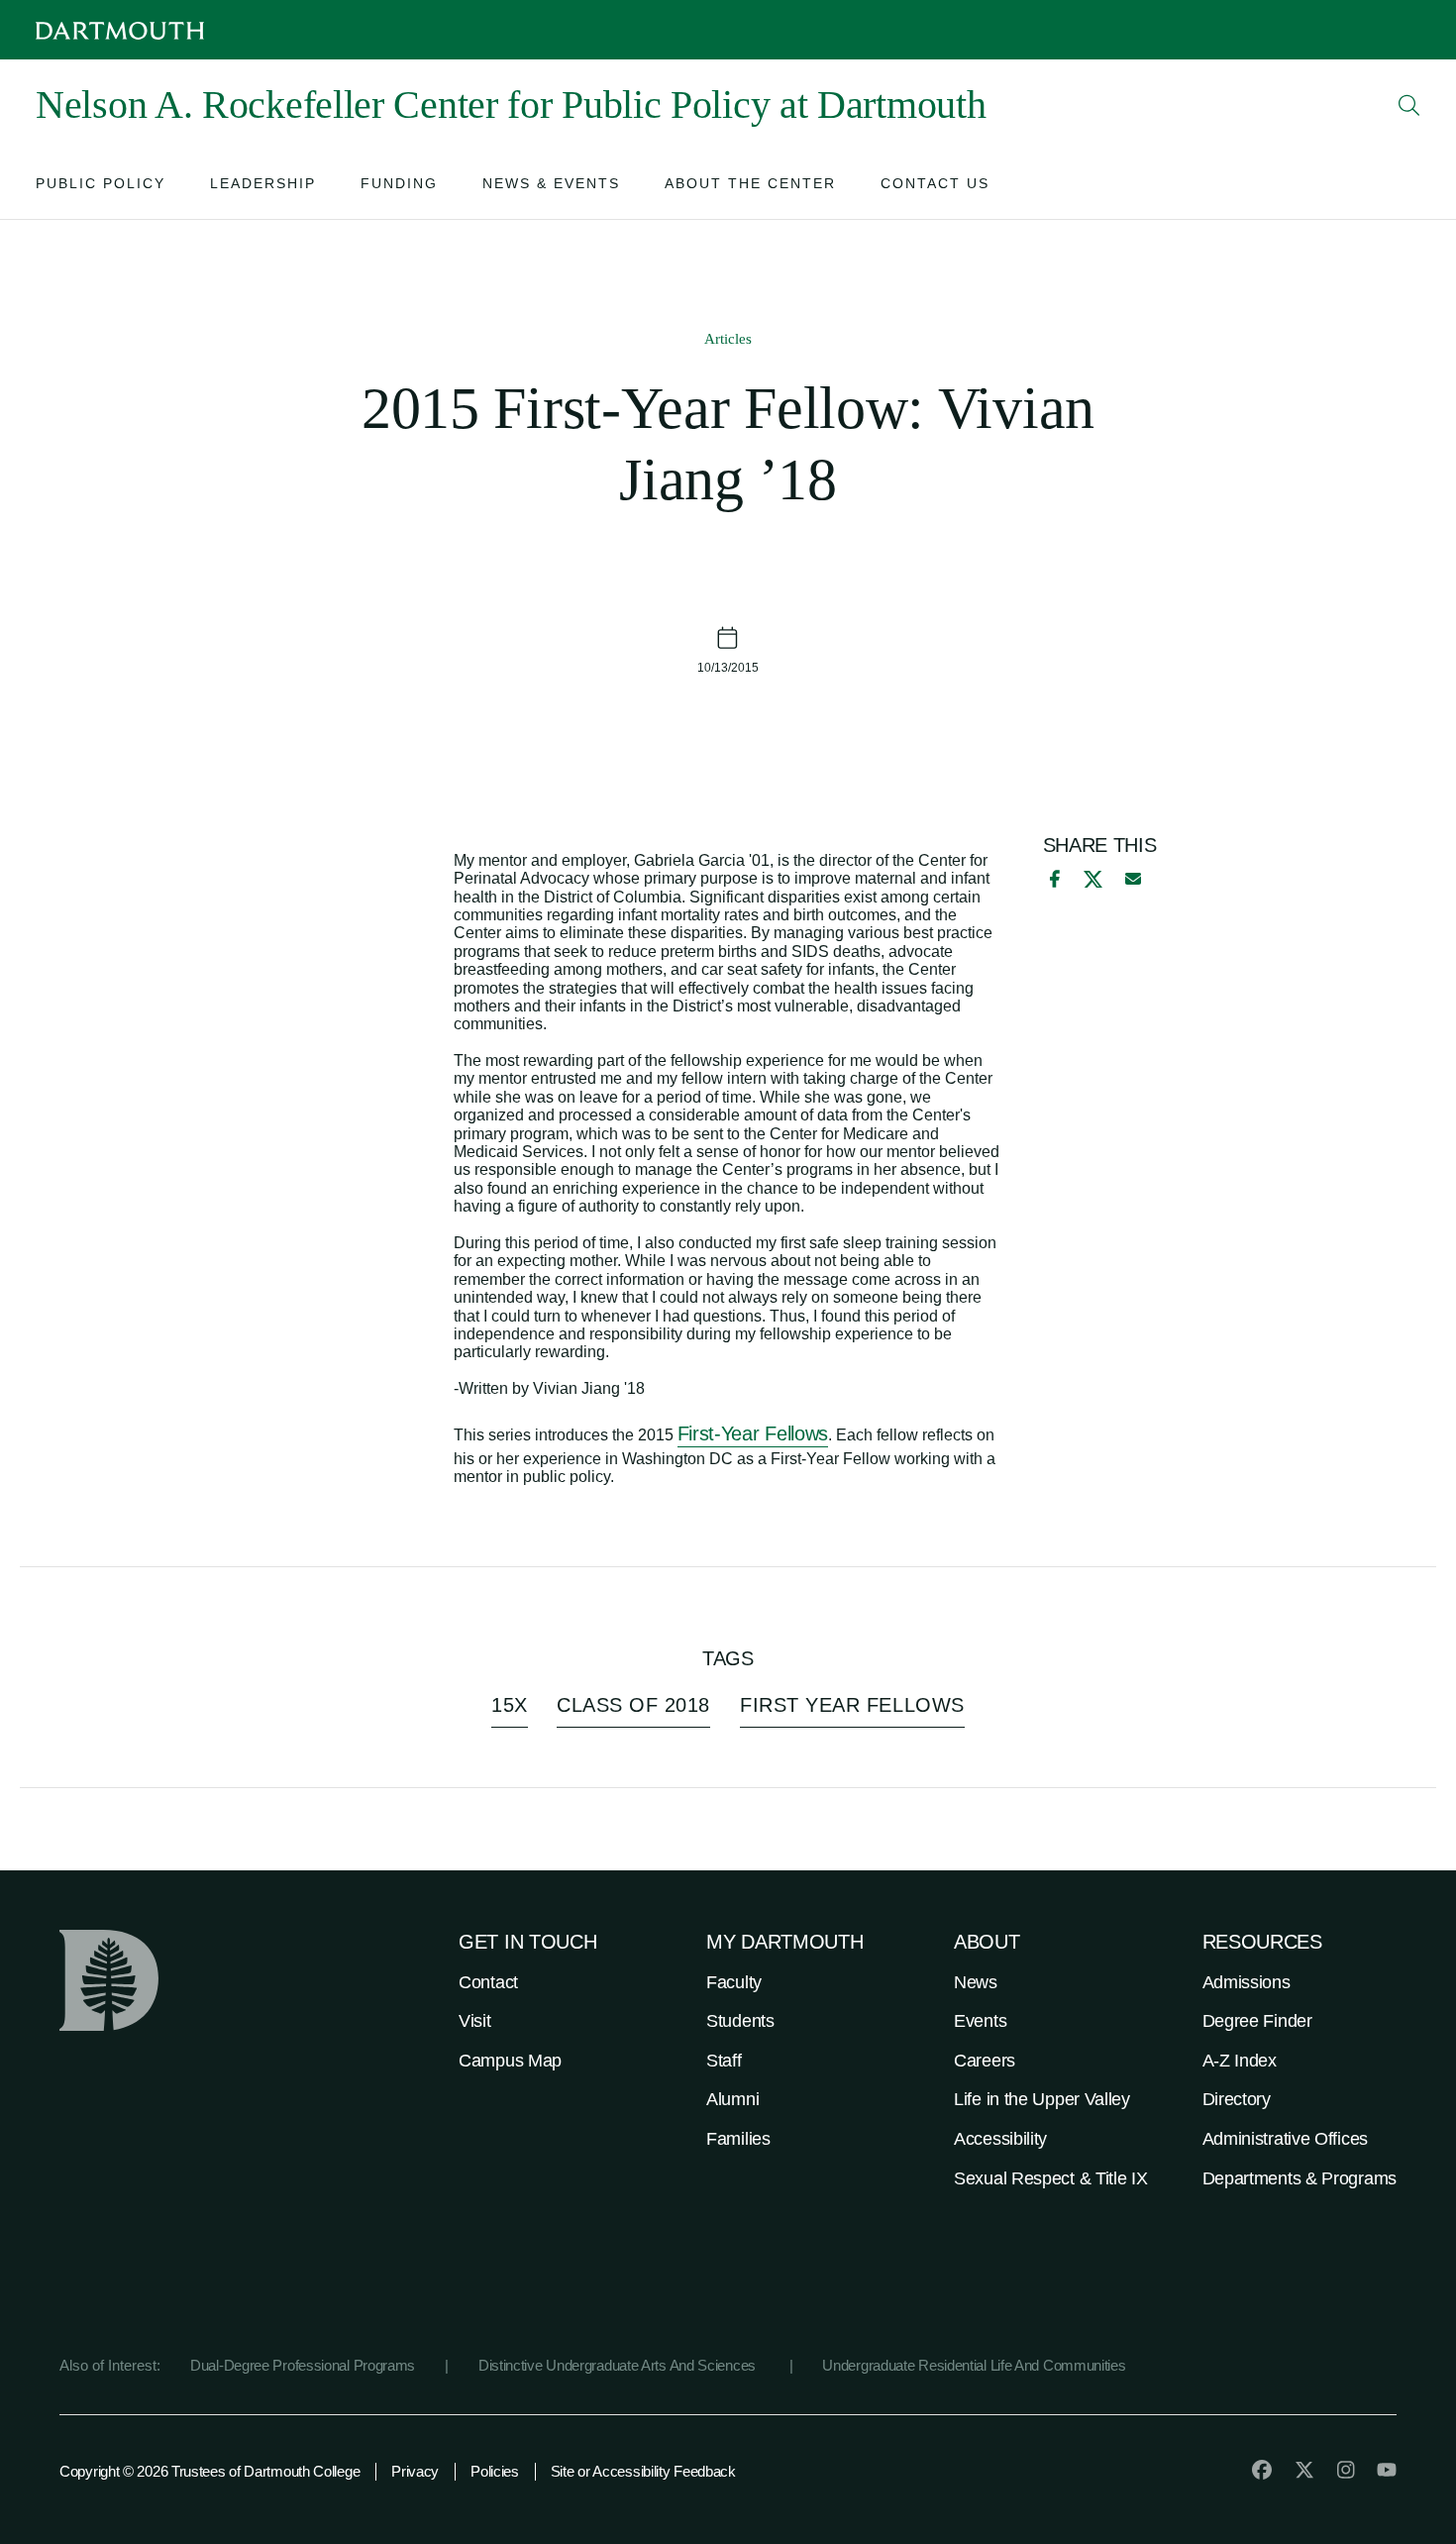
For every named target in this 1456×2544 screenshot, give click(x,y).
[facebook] (1052, 879)
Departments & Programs (1300, 2178)
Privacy (415, 2471)
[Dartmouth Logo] (120, 30)
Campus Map (510, 2061)
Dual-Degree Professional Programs (303, 2365)
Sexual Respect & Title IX (1051, 2178)
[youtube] (1387, 2470)
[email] (1133, 879)
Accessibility (1000, 2139)
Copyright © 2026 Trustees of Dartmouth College (209, 2471)
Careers (985, 2061)
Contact (488, 1982)
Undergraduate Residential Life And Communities (974, 2365)
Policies (495, 2471)
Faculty (734, 1982)
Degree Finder (1257, 2021)
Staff (724, 2061)
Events (980, 2021)
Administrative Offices (1285, 2139)
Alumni (732, 2099)
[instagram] (1346, 2470)
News (976, 1982)
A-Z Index (1240, 2061)
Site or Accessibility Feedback (643, 2471)
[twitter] (1304, 2470)
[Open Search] (1409, 105)
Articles (728, 339)
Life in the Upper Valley (1042, 2099)
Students (740, 2021)
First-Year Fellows (753, 1433)
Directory (1237, 2099)
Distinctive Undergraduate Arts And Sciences (619, 2365)
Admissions (1247, 1982)
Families (738, 2139)
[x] (1093, 879)
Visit (475, 2021)
